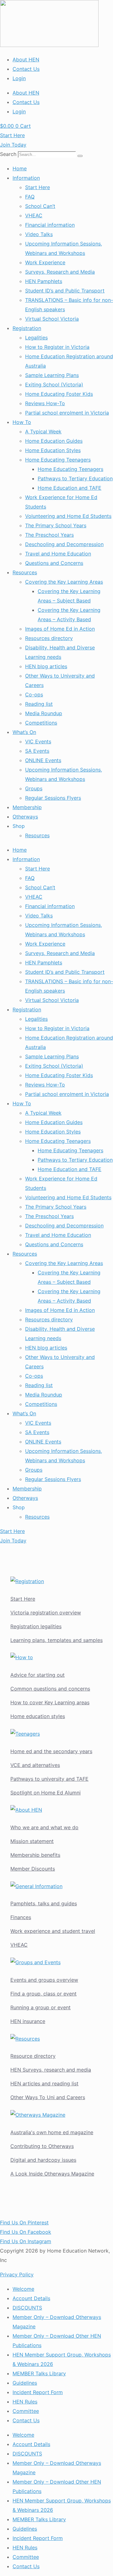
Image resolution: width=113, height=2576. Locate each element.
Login (19, 78)
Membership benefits (35, 1855)
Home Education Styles (53, 450)
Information (26, 178)
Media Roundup (44, 713)
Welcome (23, 2289)
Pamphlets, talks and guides (44, 1903)
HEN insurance (28, 2021)
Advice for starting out (38, 1675)
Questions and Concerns (54, 563)
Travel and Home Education (58, 554)
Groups (34, 788)
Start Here (38, 187)
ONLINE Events (43, 760)
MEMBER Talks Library (39, 2373)
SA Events (37, 751)
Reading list (39, 704)
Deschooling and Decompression (64, 544)
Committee (26, 2411)
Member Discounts (33, 1869)
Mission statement (32, 1841)
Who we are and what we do (44, 1827)
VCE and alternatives (35, 1765)
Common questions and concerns (50, 1689)
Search (8, 154)
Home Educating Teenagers (58, 460)
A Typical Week (43, 431)
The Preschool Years (49, 535)
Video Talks (39, 234)
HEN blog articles (46, 666)
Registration (27, 328)
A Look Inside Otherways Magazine (52, 2174)
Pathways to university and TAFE (49, 1779)
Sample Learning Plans (52, 375)
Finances (21, 1917)
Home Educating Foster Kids (59, 394)
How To (22, 422)
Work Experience (45, 262)
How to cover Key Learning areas (50, 1702)
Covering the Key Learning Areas (64, 582)
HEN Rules (25, 2402)
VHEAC (34, 215)
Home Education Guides (54, 441)
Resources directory (49, 638)
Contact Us (26, 69)
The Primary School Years (56, 525)
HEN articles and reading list (44, 2083)
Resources (25, 572)
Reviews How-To (45, 403)
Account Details (31, 2298)
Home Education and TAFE (70, 488)
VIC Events (38, 741)
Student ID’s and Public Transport (65, 291)
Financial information (50, 225)
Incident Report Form (38, 2392)
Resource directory (33, 2056)
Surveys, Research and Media (60, 272)
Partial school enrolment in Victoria (67, 413)
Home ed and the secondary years (51, 1751)
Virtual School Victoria (52, 319)
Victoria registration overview (46, 1613)
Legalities (36, 338)
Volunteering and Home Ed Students (68, 516)
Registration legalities (36, 1626)
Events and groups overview (44, 1980)
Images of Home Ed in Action (60, 629)
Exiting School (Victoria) (54, 385)
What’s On (24, 732)
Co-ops (34, 694)
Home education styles (38, 1716)
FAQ (30, 197)
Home (20, 168)
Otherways (25, 817)
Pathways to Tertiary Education (75, 478)
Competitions (41, 723)
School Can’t (40, 206)
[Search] (80, 156)
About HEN (26, 59)
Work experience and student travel (53, 1931)
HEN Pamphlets (44, 281)
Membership (27, 807)
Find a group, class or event (43, 1994)
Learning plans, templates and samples (56, 1640)
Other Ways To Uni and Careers (48, 2097)
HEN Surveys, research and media (51, 2070)
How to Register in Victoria (57, 347)
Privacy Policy (17, 2274)
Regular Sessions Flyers (53, 798)
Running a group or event (40, 2007)
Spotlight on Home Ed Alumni (46, 1793)
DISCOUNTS (27, 2308)
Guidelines (25, 2383)
